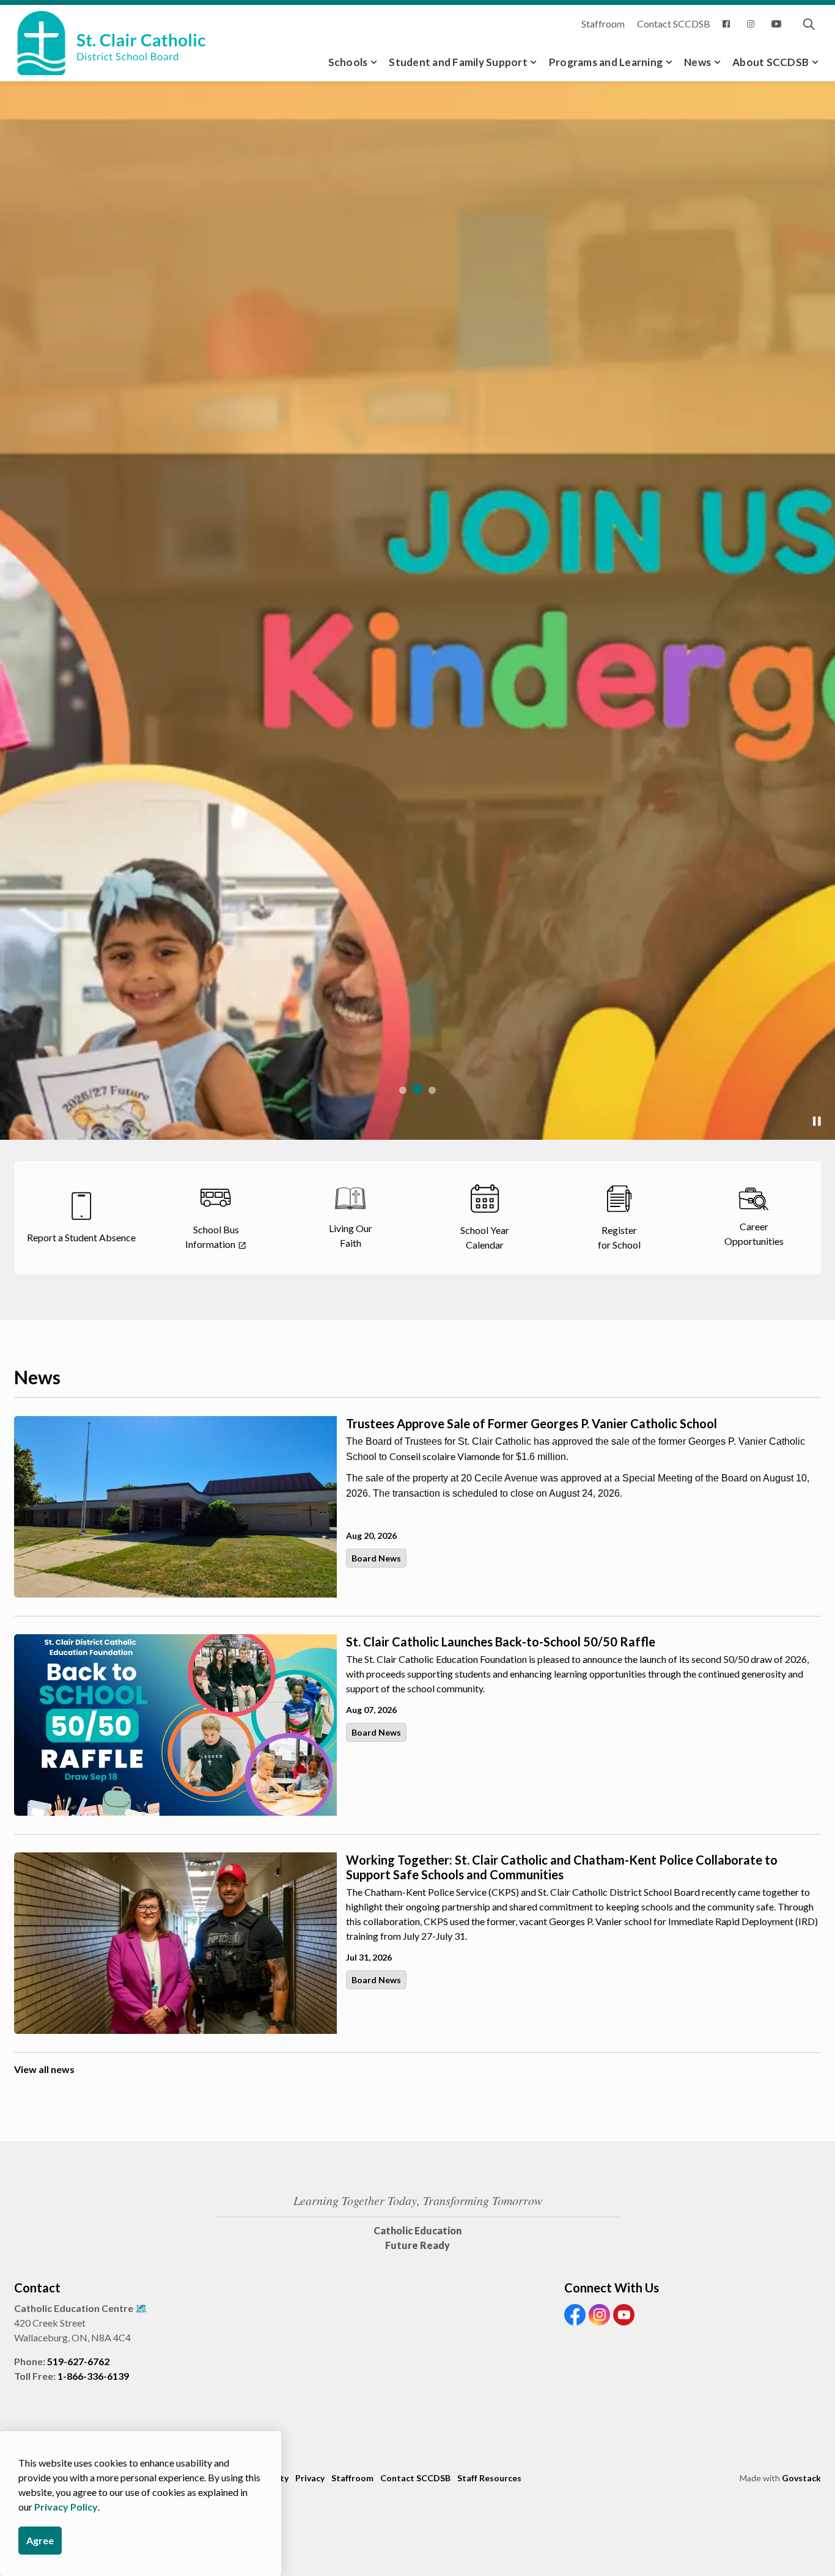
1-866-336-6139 (93, 2376)
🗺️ (141, 2308)
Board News (376, 1558)
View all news (44, 2069)
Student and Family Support (458, 62)
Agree (40, 2540)
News (697, 62)
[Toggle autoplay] (817, 1121)
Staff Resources (489, 2478)
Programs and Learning (606, 62)
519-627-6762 (78, 2361)
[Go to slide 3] (432, 1090)
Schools (348, 62)
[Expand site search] (809, 24)
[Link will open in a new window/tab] (729, 24)
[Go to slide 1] (403, 1090)
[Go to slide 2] (417, 1089)
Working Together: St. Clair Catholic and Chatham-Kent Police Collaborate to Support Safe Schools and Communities (562, 1867)
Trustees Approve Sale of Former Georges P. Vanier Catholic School (532, 1423)
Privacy (310, 2478)
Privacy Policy (66, 2507)
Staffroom (603, 24)
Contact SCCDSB (674, 24)
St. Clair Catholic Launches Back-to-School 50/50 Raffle (501, 1642)
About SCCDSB (771, 62)
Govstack (801, 2478)
